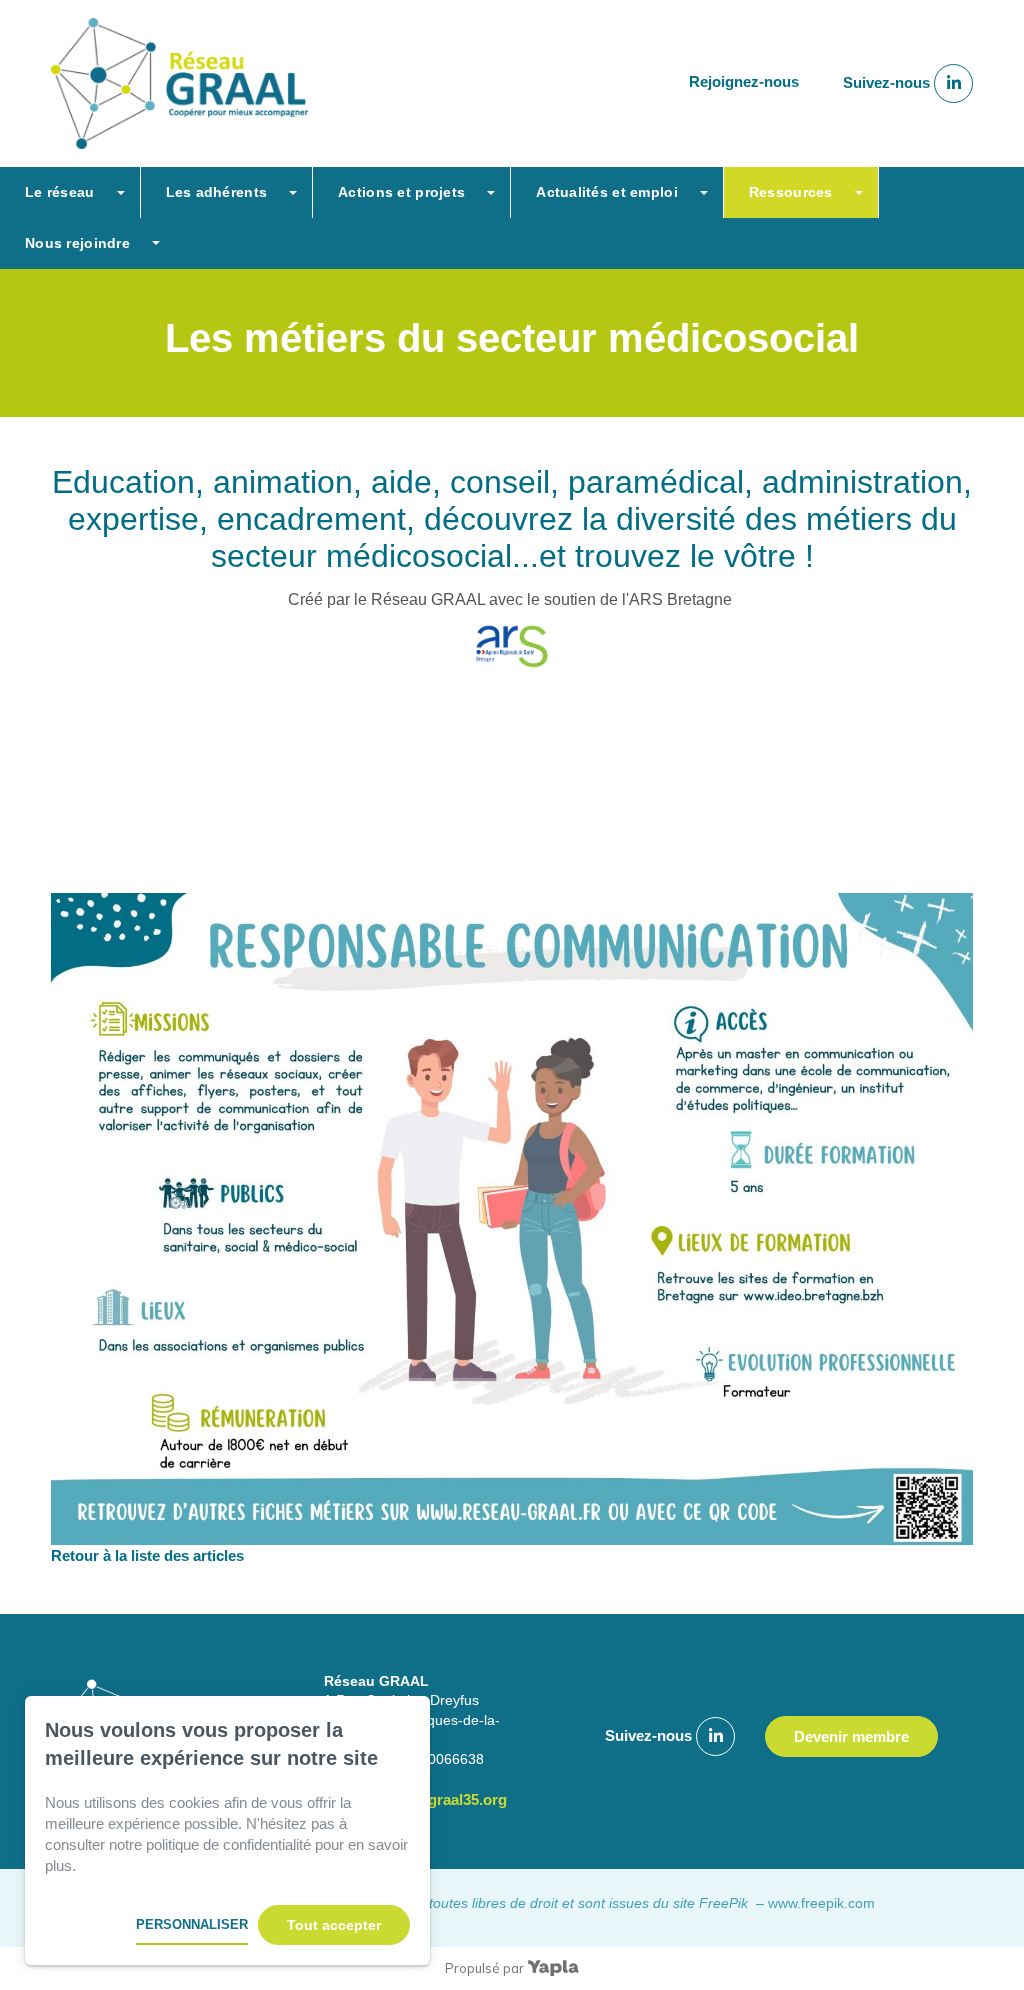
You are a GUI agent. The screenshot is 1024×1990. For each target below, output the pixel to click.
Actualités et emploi (607, 192)
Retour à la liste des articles (147, 1555)
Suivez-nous (888, 82)
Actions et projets (401, 192)
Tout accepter (334, 1925)
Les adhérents (217, 192)
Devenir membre (851, 1736)
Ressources (791, 192)
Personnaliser (192, 1924)
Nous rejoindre (77, 243)
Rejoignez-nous (744, 82)
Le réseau (60, 192)
